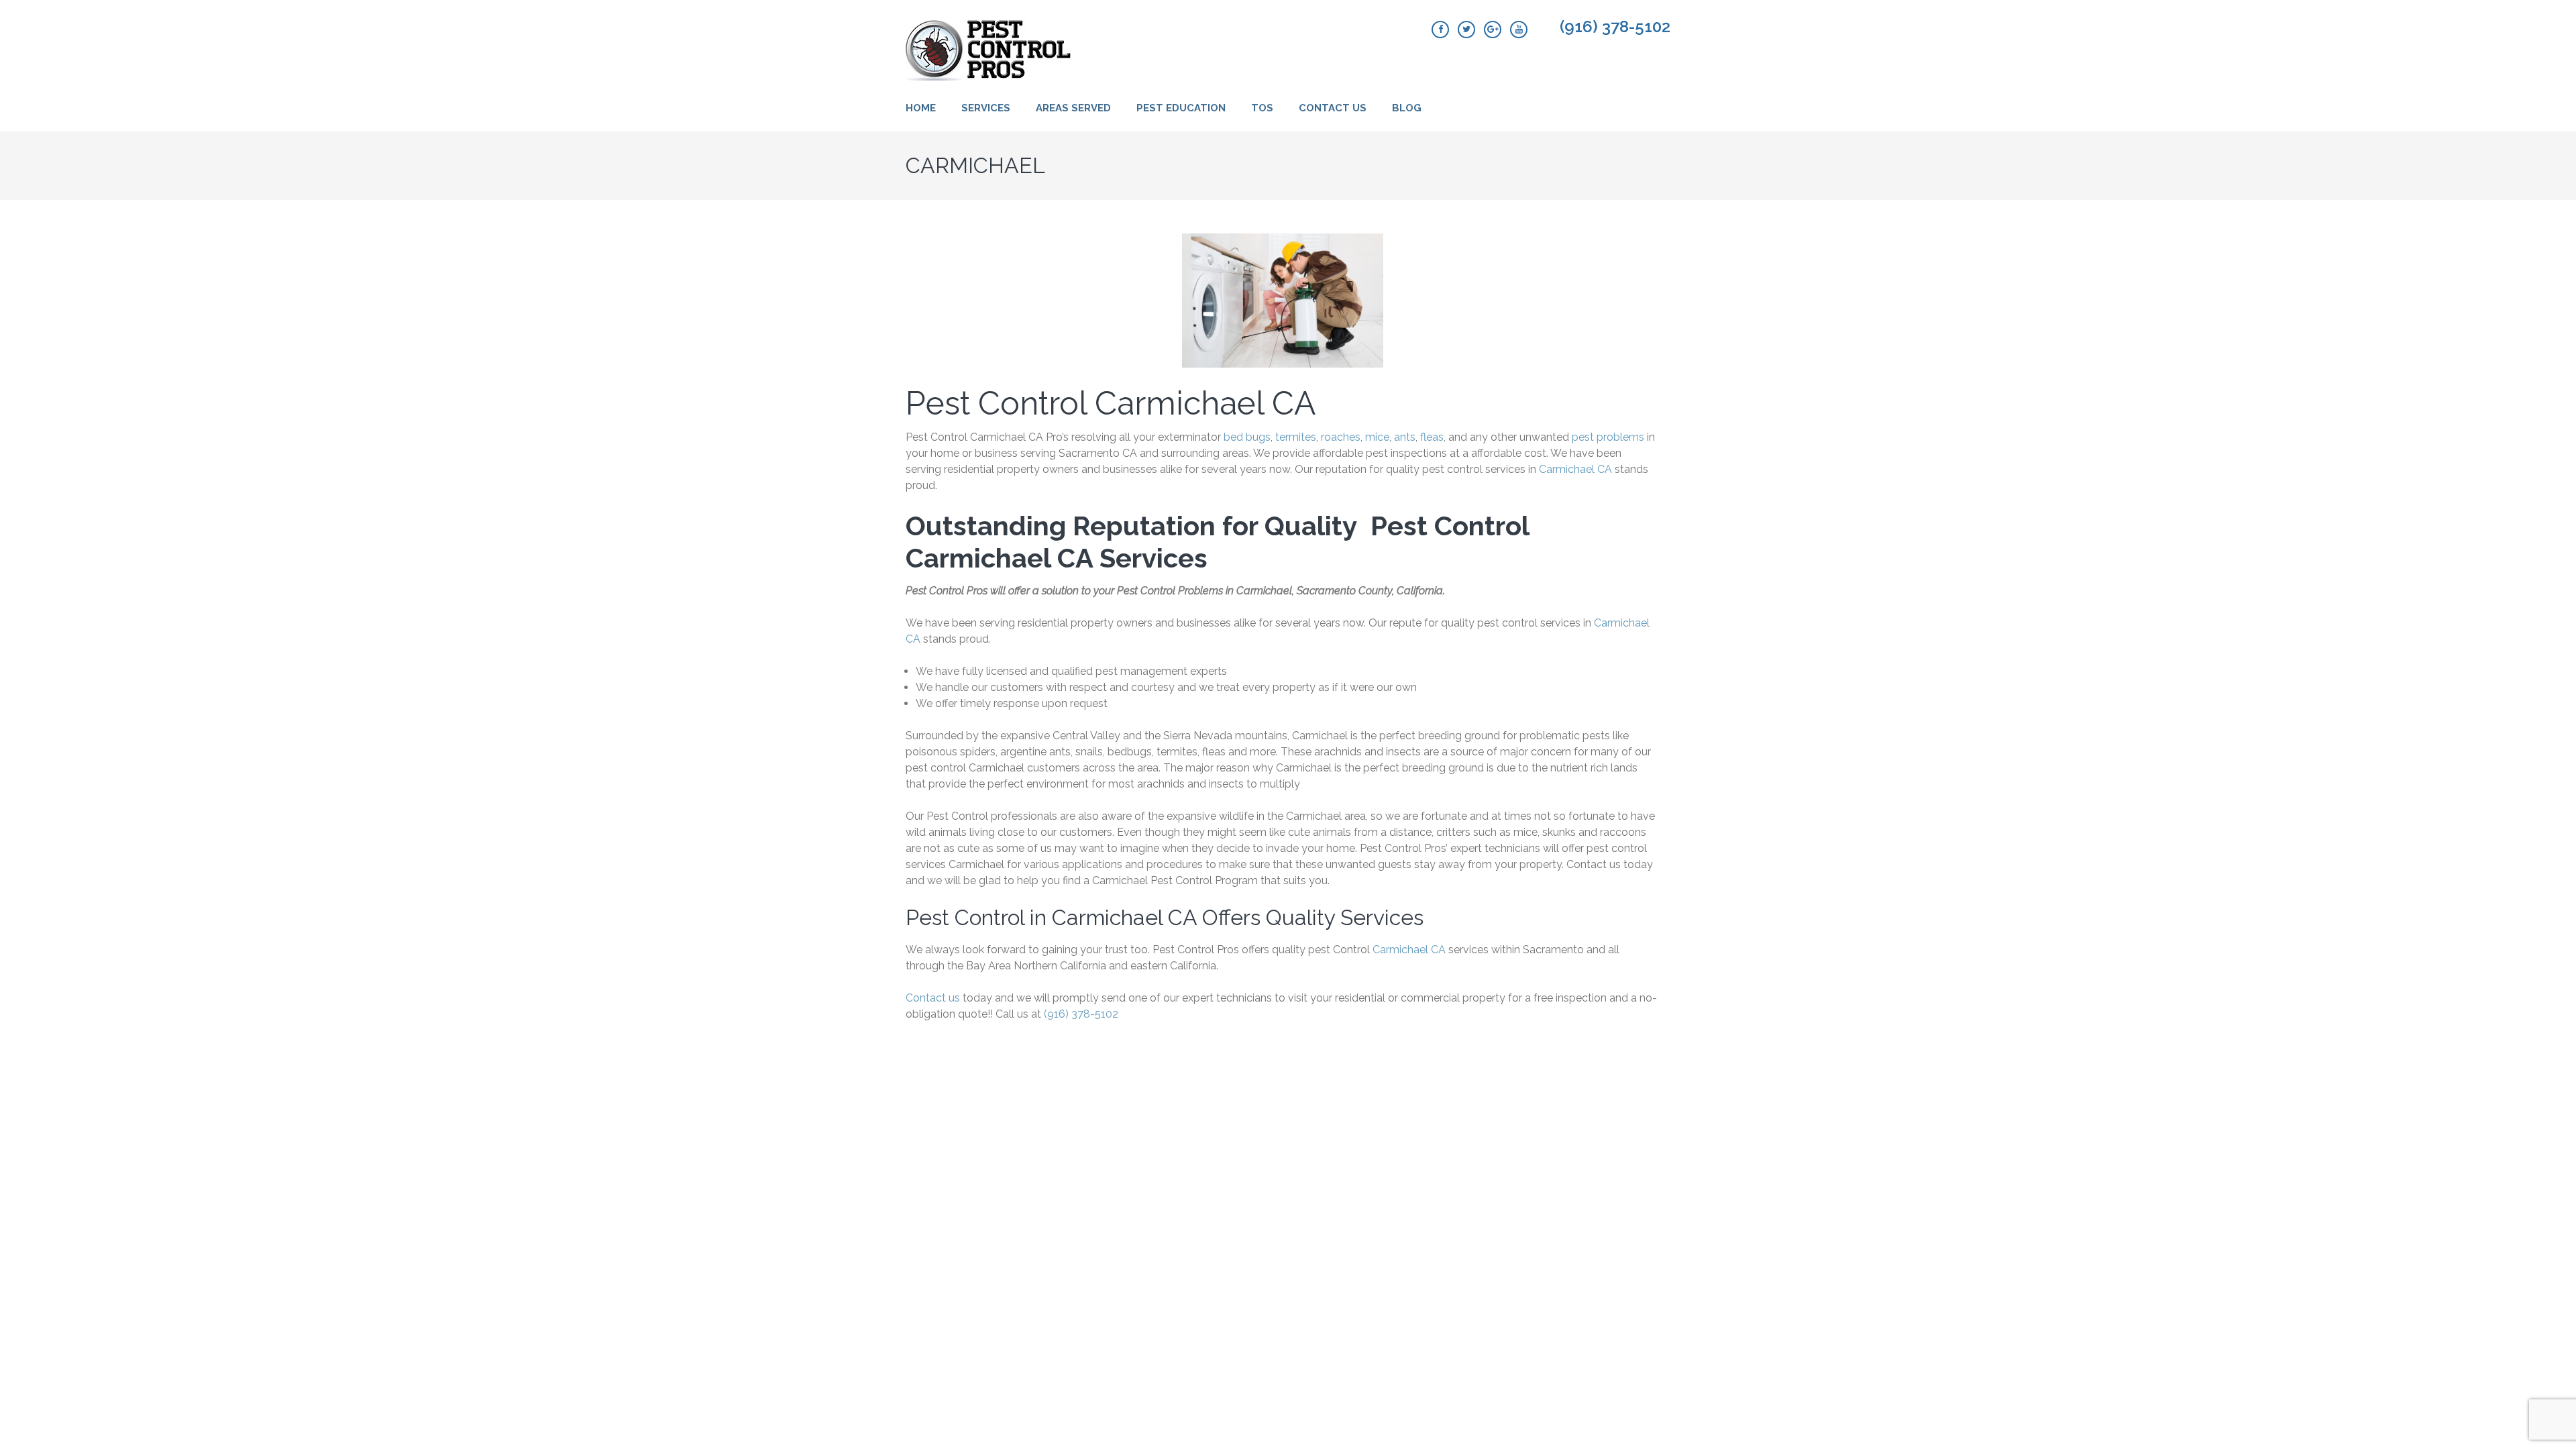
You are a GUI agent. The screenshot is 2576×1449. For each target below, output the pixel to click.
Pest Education (1181, 108)
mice (1377, 437)
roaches (1341, 437)
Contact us (933, 998)
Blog (1407, 108)
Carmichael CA (1575, 469)
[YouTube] (1519, 30)
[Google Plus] (1493, 30)
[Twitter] (1466, 30)
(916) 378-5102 (1615, 27)
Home (921, 108)
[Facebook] (1440, 30)
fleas (1432, 437)
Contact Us (1333, 108)
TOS (1262, 108)
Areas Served (1073, 108)
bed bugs (1247, 437)
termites (1296, 437)
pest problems (1608, 437)
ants (1405, 437)
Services (986, 108)
